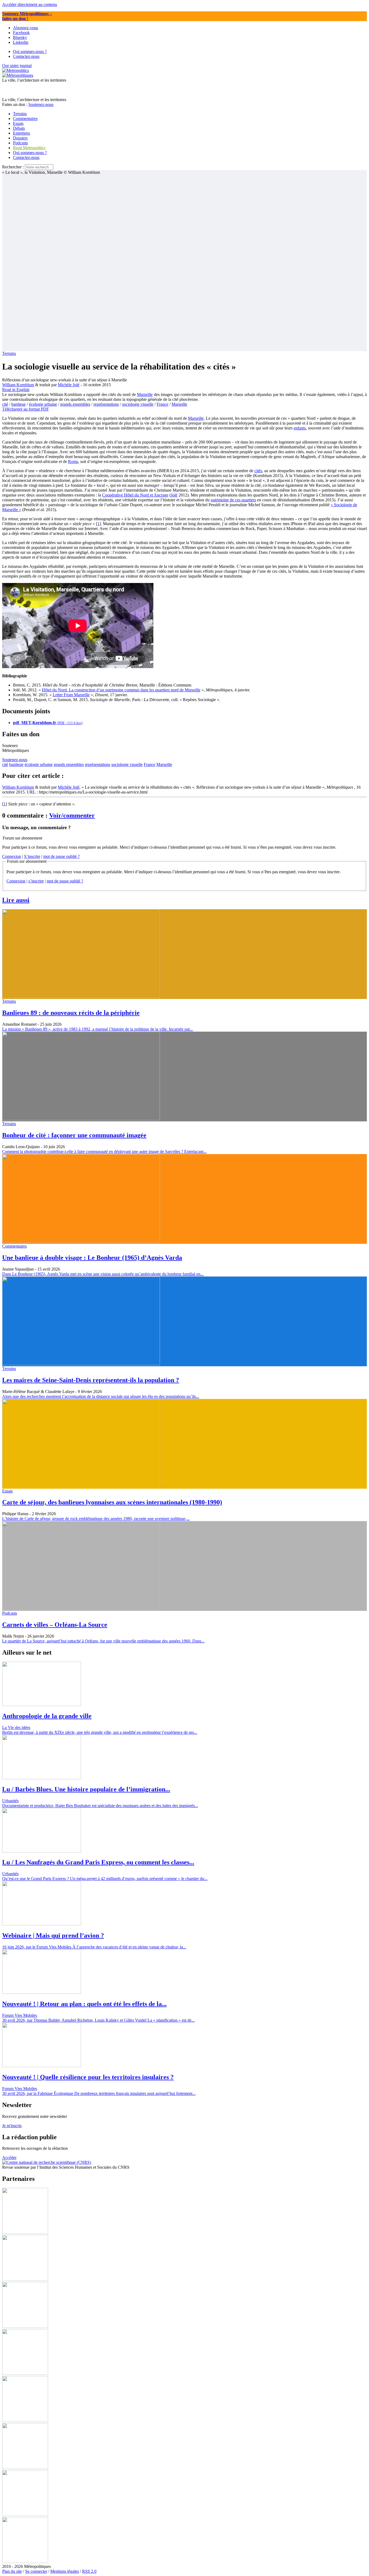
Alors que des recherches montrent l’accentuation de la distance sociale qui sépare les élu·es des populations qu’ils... (101, 1396)
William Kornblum (18, 385)
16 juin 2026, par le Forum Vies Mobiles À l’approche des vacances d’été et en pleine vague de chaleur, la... (94, 1947)
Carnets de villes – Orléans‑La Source (55, 1625)
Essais (7, 1491)
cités (258, 471)
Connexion (12, 856)
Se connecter (36, 2571)
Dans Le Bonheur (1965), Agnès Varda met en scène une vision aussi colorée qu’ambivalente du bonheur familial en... (103, 1274)
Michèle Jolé (69, 385)
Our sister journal (17, 66)
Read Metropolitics (29, 148)
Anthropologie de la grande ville (47, 1716)
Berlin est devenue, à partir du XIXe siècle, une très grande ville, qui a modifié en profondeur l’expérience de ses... (100, 1732)
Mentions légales (65, 2571)
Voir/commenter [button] (72, 815)
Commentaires (14, 1246)
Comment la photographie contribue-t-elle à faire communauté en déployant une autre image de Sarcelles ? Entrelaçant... (104, 1152)
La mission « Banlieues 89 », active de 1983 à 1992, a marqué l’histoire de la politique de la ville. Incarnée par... (98, 1029)
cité (5, 404)
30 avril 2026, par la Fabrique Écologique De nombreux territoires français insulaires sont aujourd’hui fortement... (99, 2093)
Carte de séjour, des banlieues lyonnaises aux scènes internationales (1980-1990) (112, 1502)
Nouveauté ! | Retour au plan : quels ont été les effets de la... (84, 2004)
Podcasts (10, 1613)
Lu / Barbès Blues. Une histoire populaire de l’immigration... (86, 1789)
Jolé (174, 495)
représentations (106, 404)
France (162, 404)
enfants (300, 428)
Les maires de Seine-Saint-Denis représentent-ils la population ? (91, 1380)
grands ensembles (75, 404)
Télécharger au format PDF (26, 409)
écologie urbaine (43, 404)
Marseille (145, 394)
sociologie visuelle (138, 404)
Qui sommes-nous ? (30, 153)
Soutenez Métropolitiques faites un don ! (27, 16)
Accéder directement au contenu (30, 4)
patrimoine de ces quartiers (233, 500)
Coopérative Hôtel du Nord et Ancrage (135, 495)
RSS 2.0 (89, 2571)
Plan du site (12, 2571)
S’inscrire (32, 856)
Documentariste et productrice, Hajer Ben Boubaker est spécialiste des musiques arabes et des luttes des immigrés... (100, 1806)
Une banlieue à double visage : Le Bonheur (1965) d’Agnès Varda (92, 1258)
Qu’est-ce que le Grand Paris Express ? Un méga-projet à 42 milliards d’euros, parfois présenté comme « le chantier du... (105, 1879)
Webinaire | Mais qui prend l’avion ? (53, 1935)
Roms (73, 461)
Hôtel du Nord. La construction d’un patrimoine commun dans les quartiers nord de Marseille (121, 690)
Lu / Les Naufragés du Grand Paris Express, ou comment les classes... (98, 1862)
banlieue (19, 404)
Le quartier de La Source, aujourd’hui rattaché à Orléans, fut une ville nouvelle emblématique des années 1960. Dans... (103, 1641)
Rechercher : (13, 167)
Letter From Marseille (71, 695)
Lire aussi (16, 900)
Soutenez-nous (41, 104)
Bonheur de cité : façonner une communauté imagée (74, 1135)
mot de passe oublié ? (61, 856)
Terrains (9, 353)
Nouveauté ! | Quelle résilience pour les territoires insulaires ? (88, 2077)
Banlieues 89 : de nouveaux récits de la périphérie (71, 1013)
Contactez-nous (26, 157)
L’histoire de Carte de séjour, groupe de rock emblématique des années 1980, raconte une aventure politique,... (96, 1519)
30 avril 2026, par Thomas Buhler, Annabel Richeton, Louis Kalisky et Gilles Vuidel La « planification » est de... (98, 2020)
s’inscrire (36, 881)
